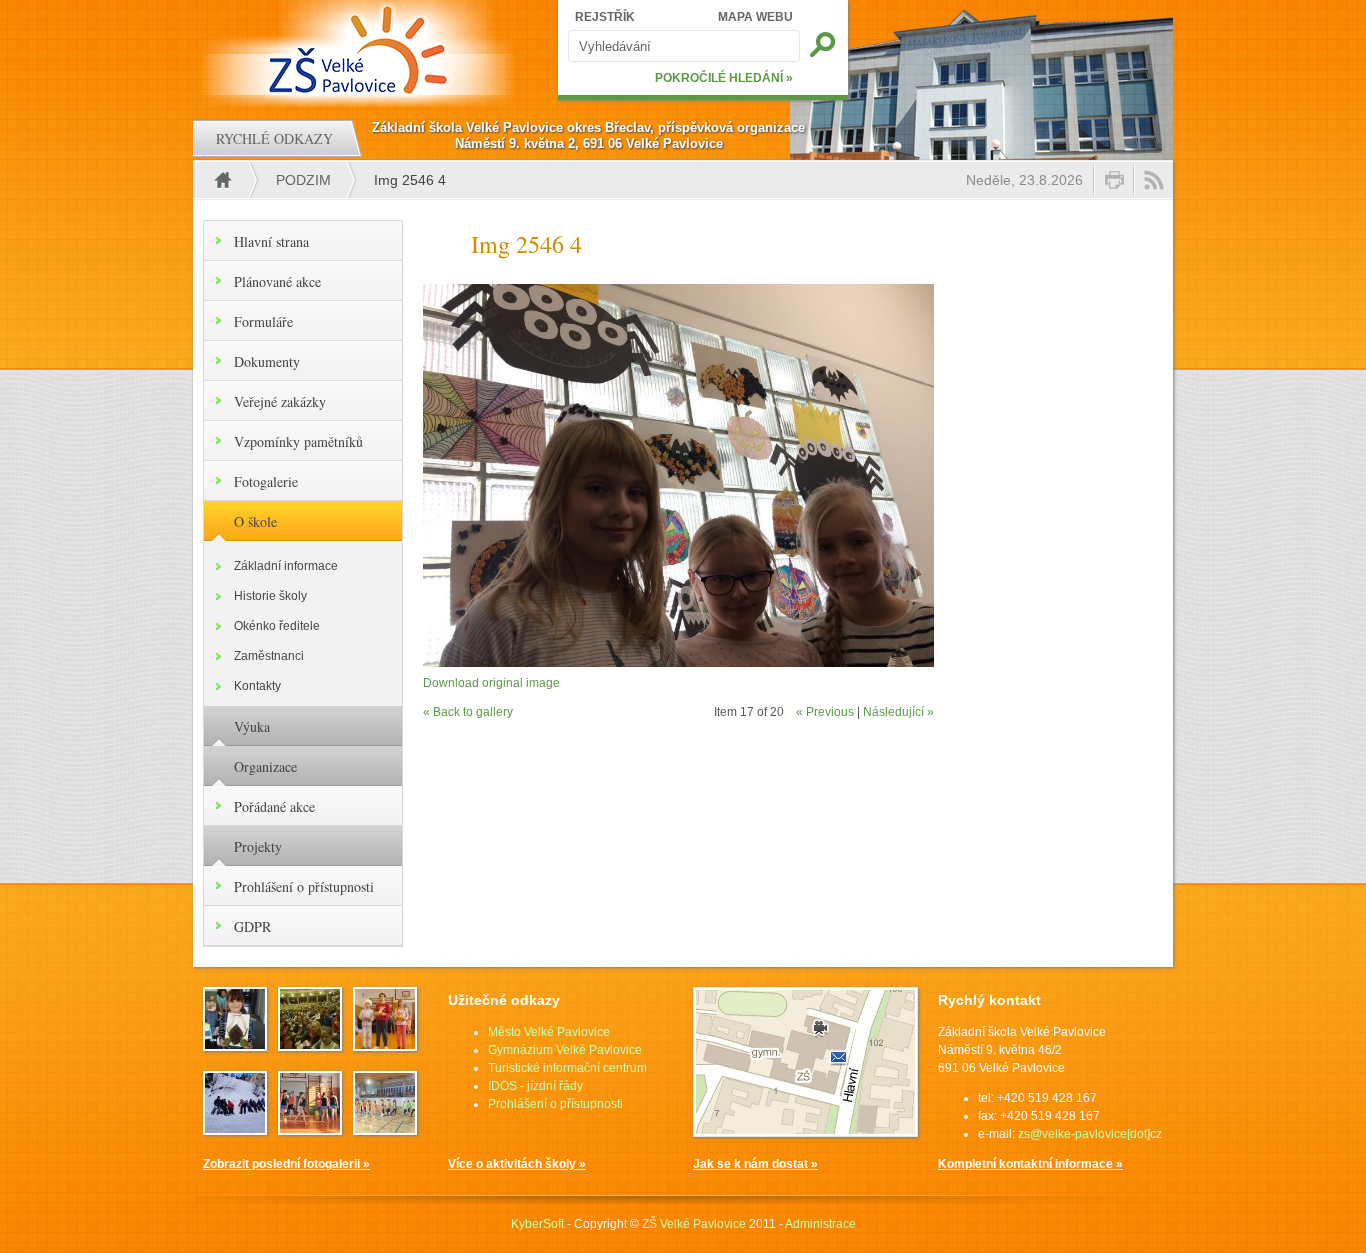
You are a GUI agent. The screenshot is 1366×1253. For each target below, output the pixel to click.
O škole (255, 521)
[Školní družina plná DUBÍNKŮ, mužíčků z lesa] (235, 1045)
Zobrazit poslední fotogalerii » (286, 1164)
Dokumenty (267, 361)
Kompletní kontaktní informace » (1030, 1164)
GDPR (252, 926)
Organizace (265, 766)
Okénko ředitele (277, 626)
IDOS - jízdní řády (535, 1086)
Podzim (303, 180)
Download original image (491, 683)
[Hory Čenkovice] (235, 1129)
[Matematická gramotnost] (385, 1045)
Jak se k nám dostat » (755, 1164)
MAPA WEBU (755, 17)
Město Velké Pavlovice (549, 1032)
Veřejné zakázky (280, 401)
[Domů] (360, 50)
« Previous (825, 712)
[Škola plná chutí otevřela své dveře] (310, 1129)
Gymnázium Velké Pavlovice (565, 1050)
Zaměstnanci (269, 656)
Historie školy (270, 596)
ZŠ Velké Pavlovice (694, 1224)
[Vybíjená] (385, 1129)
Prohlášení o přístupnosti (304, 886)
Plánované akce (277, 281)
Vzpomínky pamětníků (298, 441)
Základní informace (286, 566)
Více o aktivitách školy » (517, 1164)
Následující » (898, 712)
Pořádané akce (274, 806)
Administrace (820, 1224)
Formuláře (263, 321)
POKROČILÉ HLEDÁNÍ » (724, 78)
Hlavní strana (271, 241)
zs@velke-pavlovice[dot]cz (1090, 1134)
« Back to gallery (468, 712)
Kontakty (257, 686)
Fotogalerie (266, 481)
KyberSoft (537, 1224)
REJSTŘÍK (605, 17)
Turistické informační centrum (567, 1068)
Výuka (252, 726)
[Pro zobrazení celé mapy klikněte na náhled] (805, 1133)
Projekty (258, 846)
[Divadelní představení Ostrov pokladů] (310, 1045)
